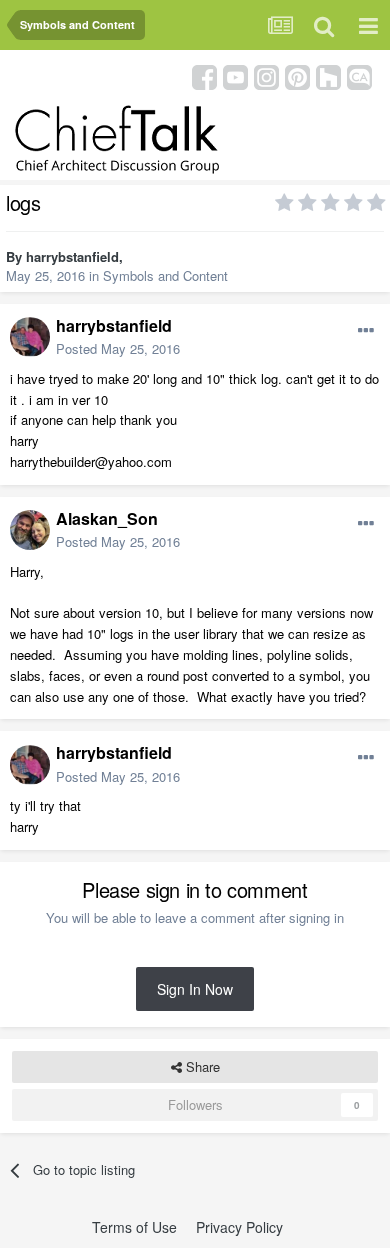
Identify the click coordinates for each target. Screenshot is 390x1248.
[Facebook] (204, 75)
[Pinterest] (297, 75)
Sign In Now (195, 989)
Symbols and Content (165, 275)
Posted (118, 348)
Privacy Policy (239, 1227)
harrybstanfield (72, 256)
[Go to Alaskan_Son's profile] (30, 530)
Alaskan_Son (107, 518)
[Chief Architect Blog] (359, 75)
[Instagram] (266, 75)
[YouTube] (235, 75)
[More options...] (366, 331)
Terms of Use (134, 1227)
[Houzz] (328, 75)
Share (201, 1066)
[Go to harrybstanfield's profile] (30, 337)
